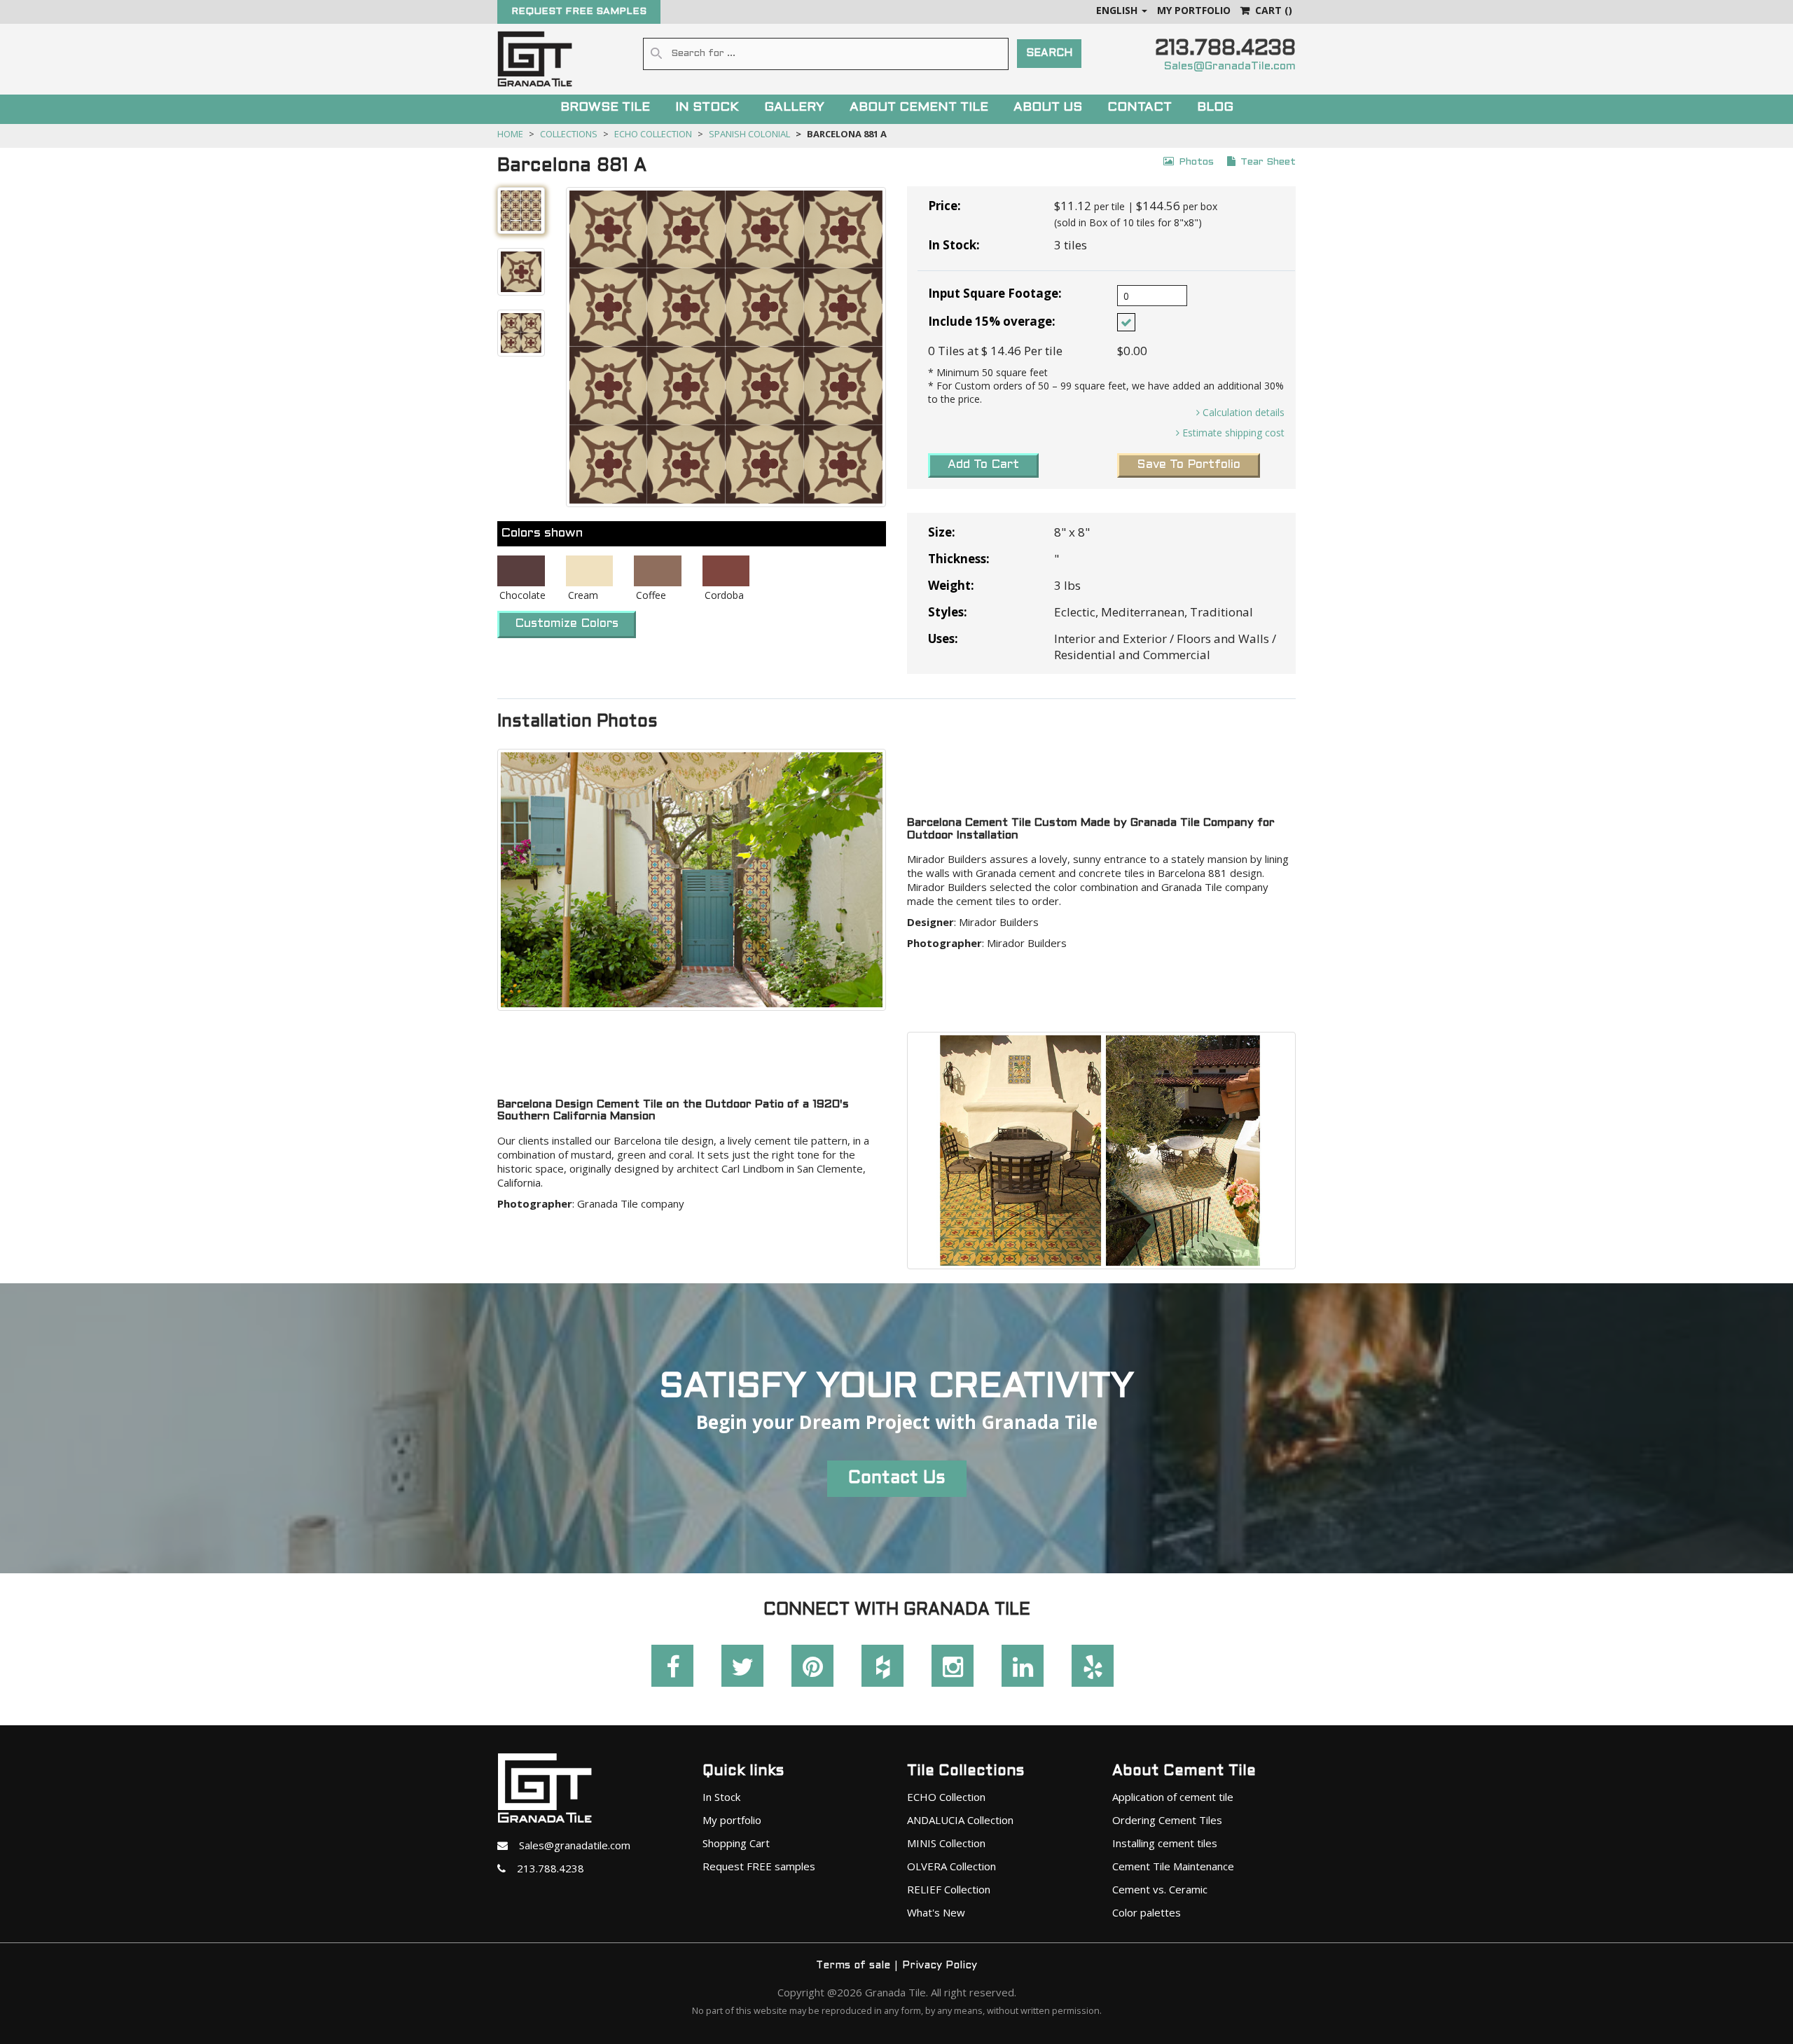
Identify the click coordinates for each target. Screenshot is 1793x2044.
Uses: (943, 638)
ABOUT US (1048, 108)
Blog (1215, 108)
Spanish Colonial (749, 134)
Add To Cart (983, 465)
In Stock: (954, 245)
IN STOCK (707, 108)
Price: (944, 206)
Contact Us (897, 1479)
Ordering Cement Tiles (1167, 1820)
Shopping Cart (736, 1843)
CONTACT (1140, 108)
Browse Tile (605, 108)
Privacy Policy (940, 1966)
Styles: (948, 612)
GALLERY (794, 108)
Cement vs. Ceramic (1160, 1889)
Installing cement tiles (1165, 1843)
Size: (942, 532)
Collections (569, 134)
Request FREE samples (759, 1866)
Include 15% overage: (992, 321)
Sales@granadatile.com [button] (569, 1845)
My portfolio (732, 1820)
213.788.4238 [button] (545, 1868)
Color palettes (1147, 1912)
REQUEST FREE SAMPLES (579, 12)
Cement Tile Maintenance (1173, 1866)
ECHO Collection (653, 134)
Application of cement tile (1173, 1797)
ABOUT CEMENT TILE (919, 108)
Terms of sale (853, 1966)
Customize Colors (567, 624)
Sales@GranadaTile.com (1230, 66)
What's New (936, 1912)
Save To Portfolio (1189, 465)
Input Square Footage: (995, 293)
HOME (510, 134)
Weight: (951, 585)
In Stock (721, 1797)
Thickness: (959, 559)
